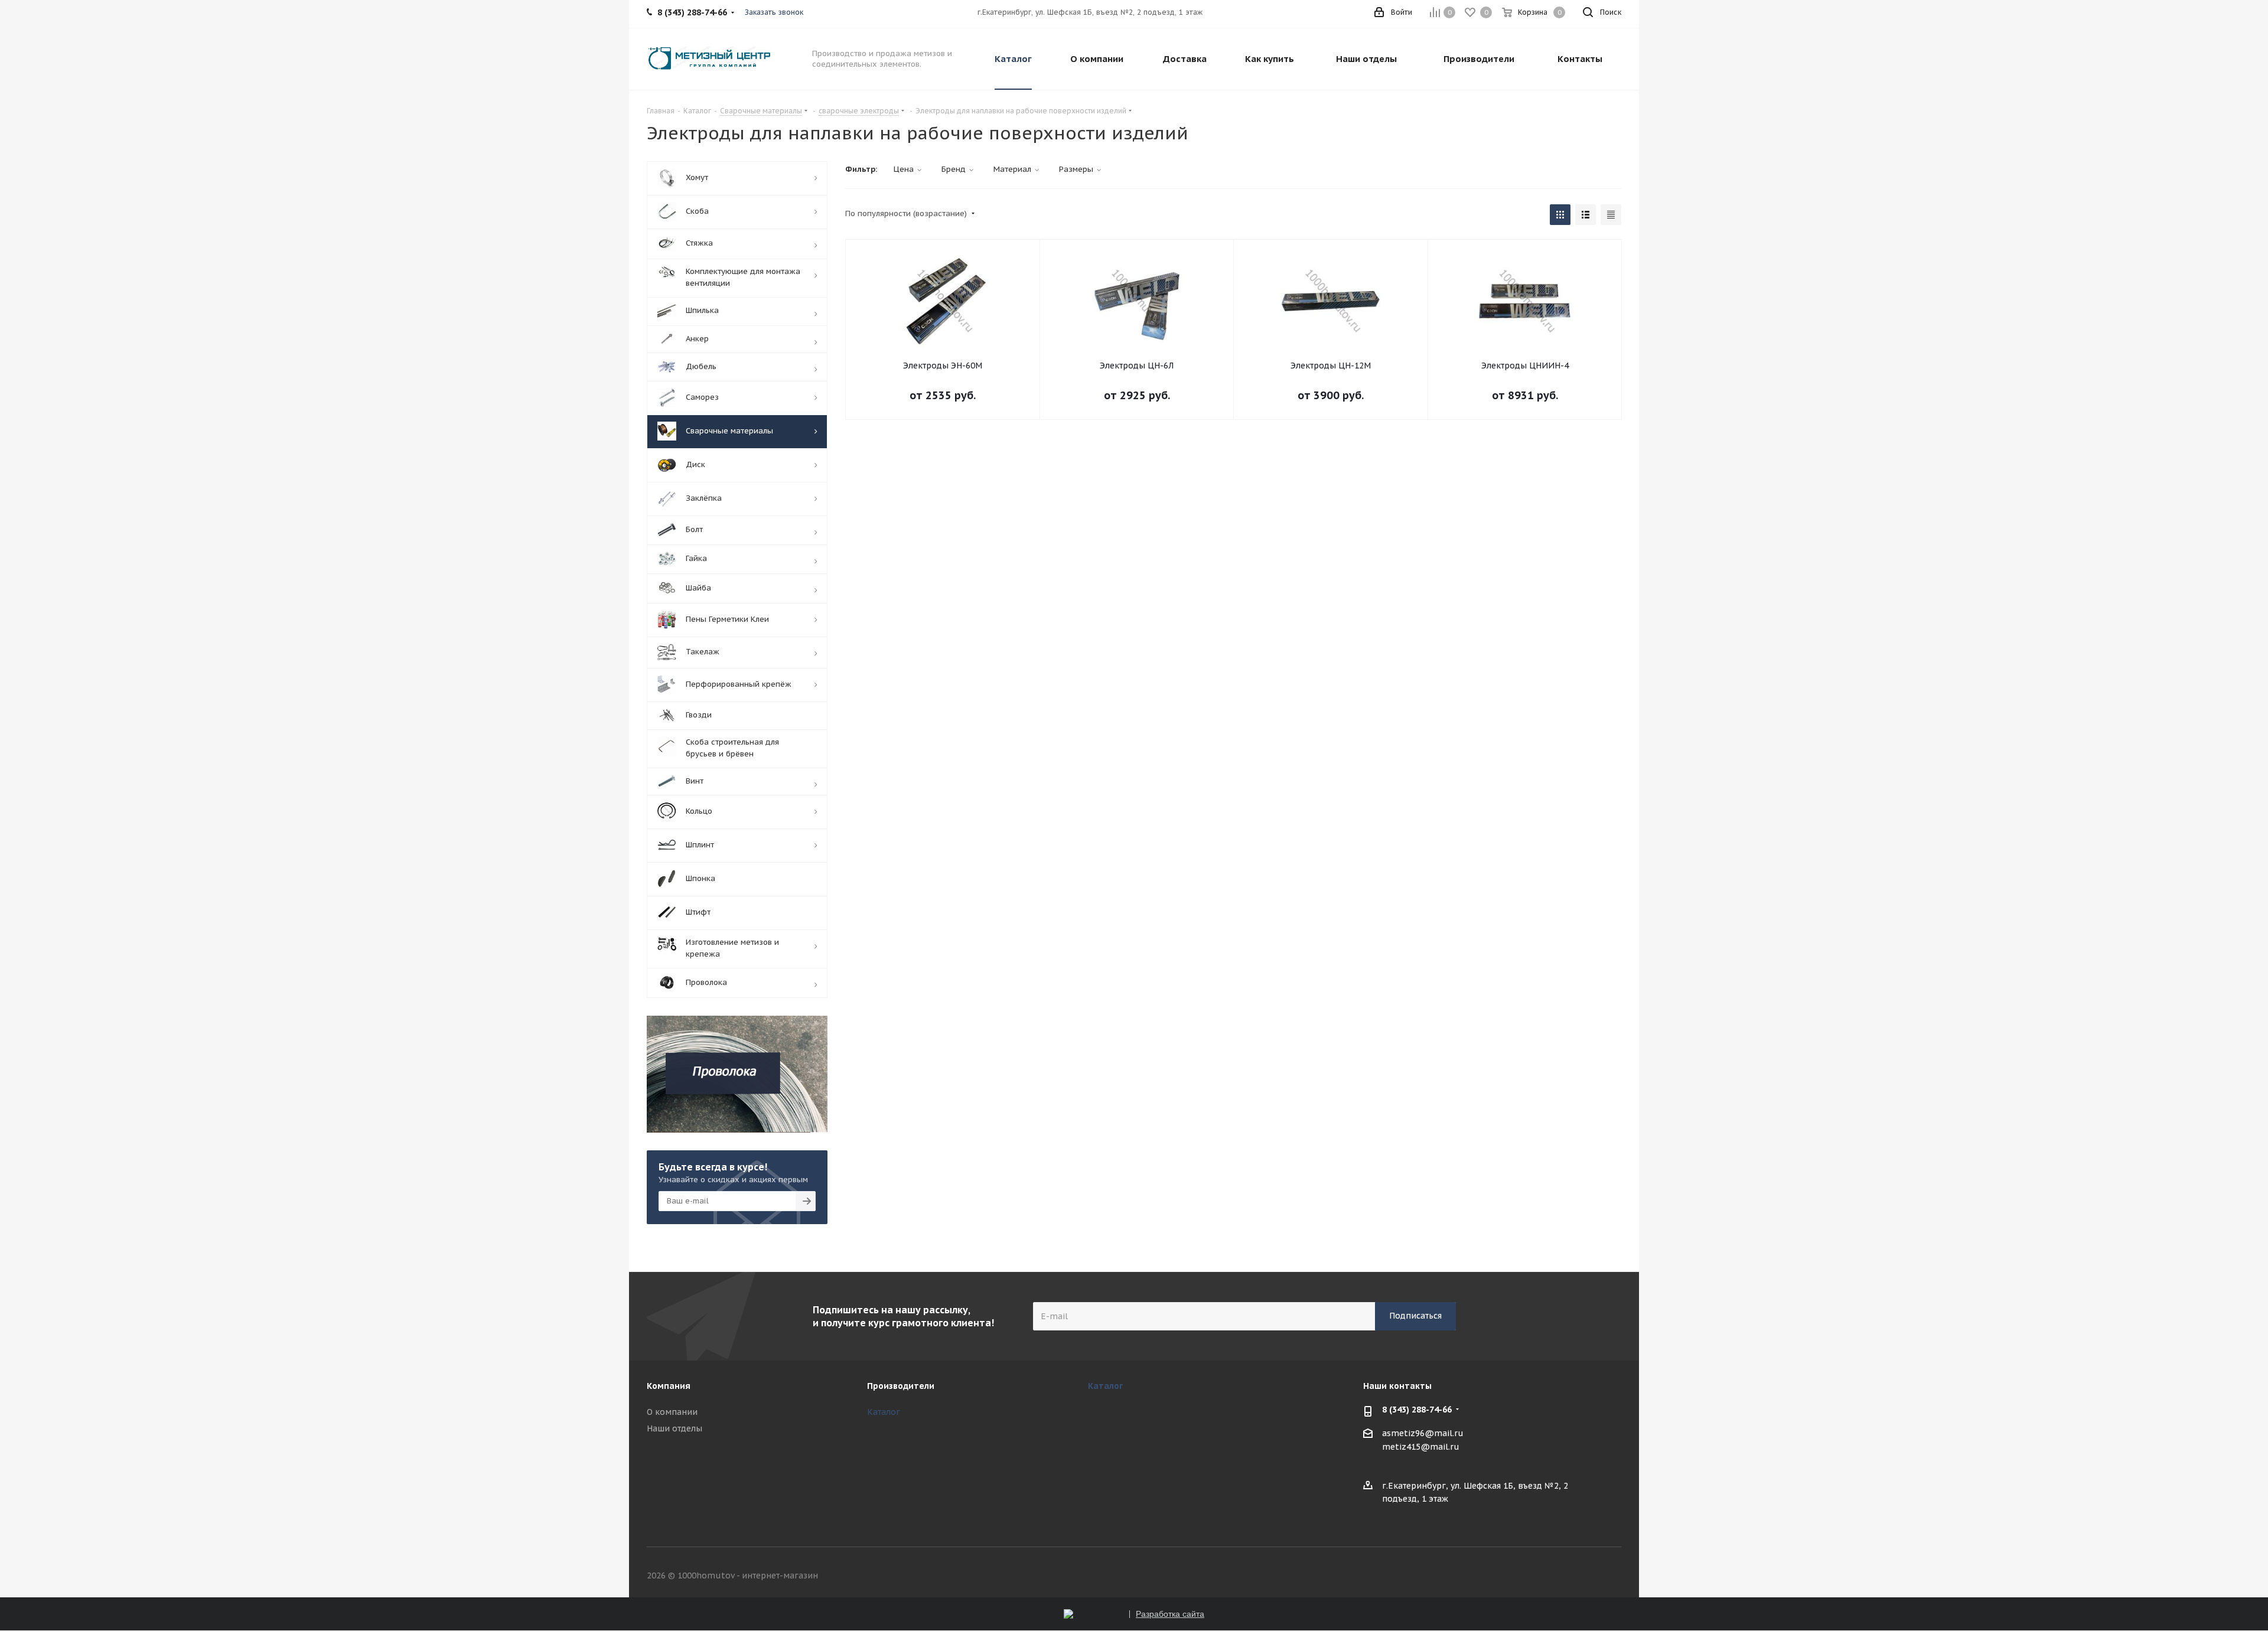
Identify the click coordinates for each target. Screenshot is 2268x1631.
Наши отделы (674, 1428)
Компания (669, 1386)
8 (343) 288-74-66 (1417, 1410)
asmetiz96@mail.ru (1423, 1433)
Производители (901, 1386)
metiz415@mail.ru (1421, 1447)
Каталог (884, 1412)
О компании (672, 1412)
